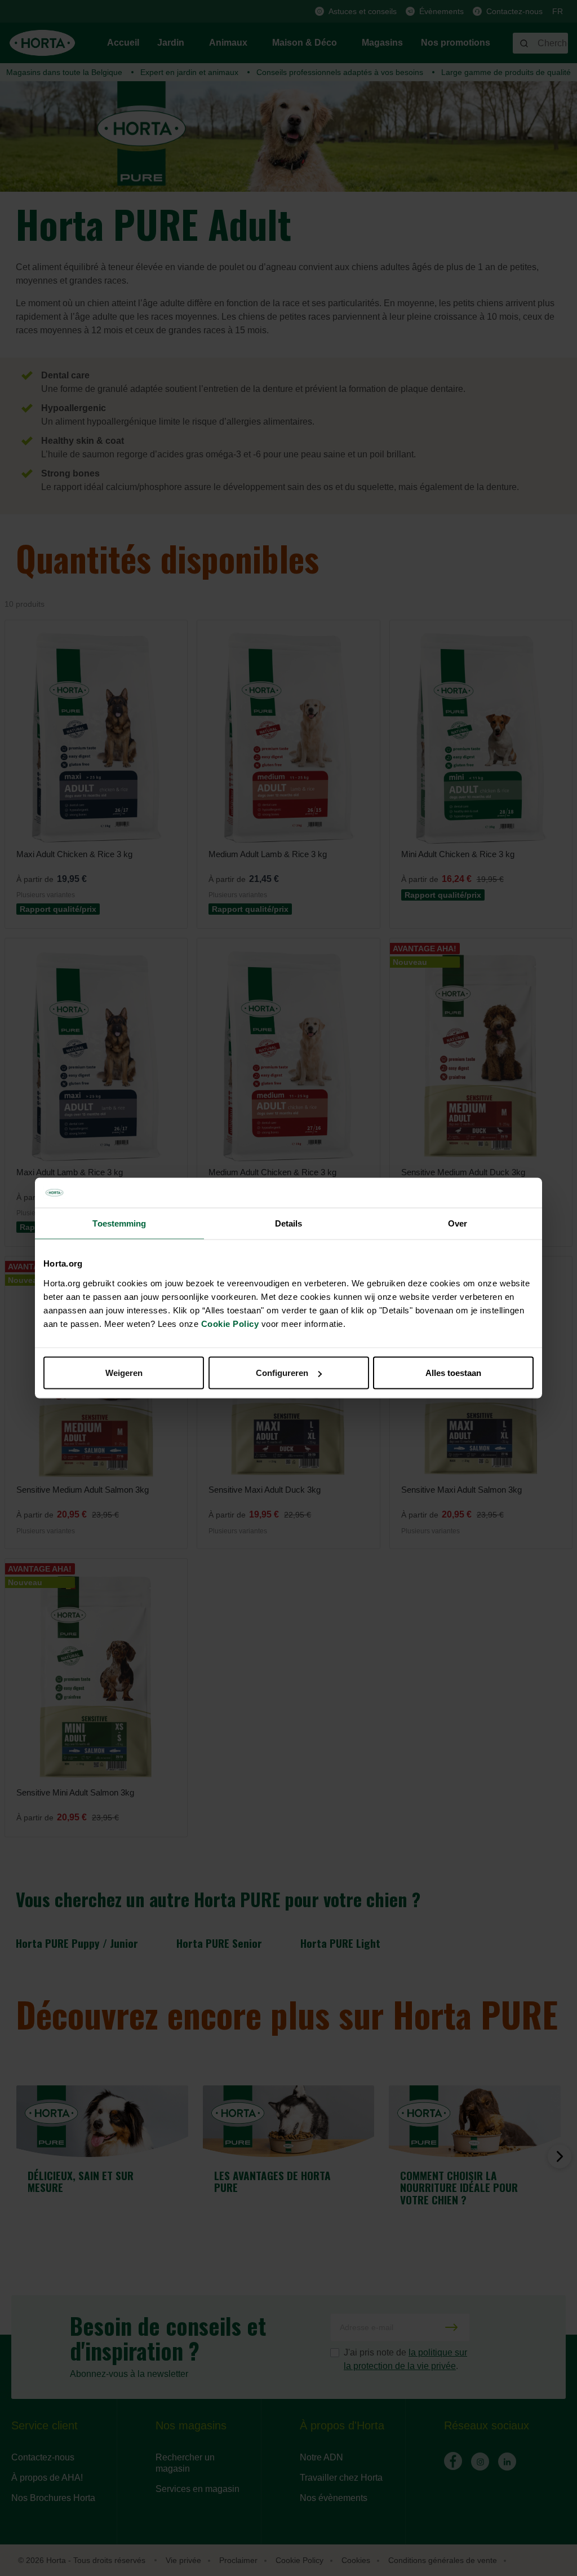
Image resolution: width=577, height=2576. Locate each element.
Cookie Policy (230, 1324)
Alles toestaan (453, 1373)
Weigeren (124, 1373)
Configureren (282, 1373)
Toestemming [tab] (119, 1223)
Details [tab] (289, 1223)
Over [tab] (458, 1223)
